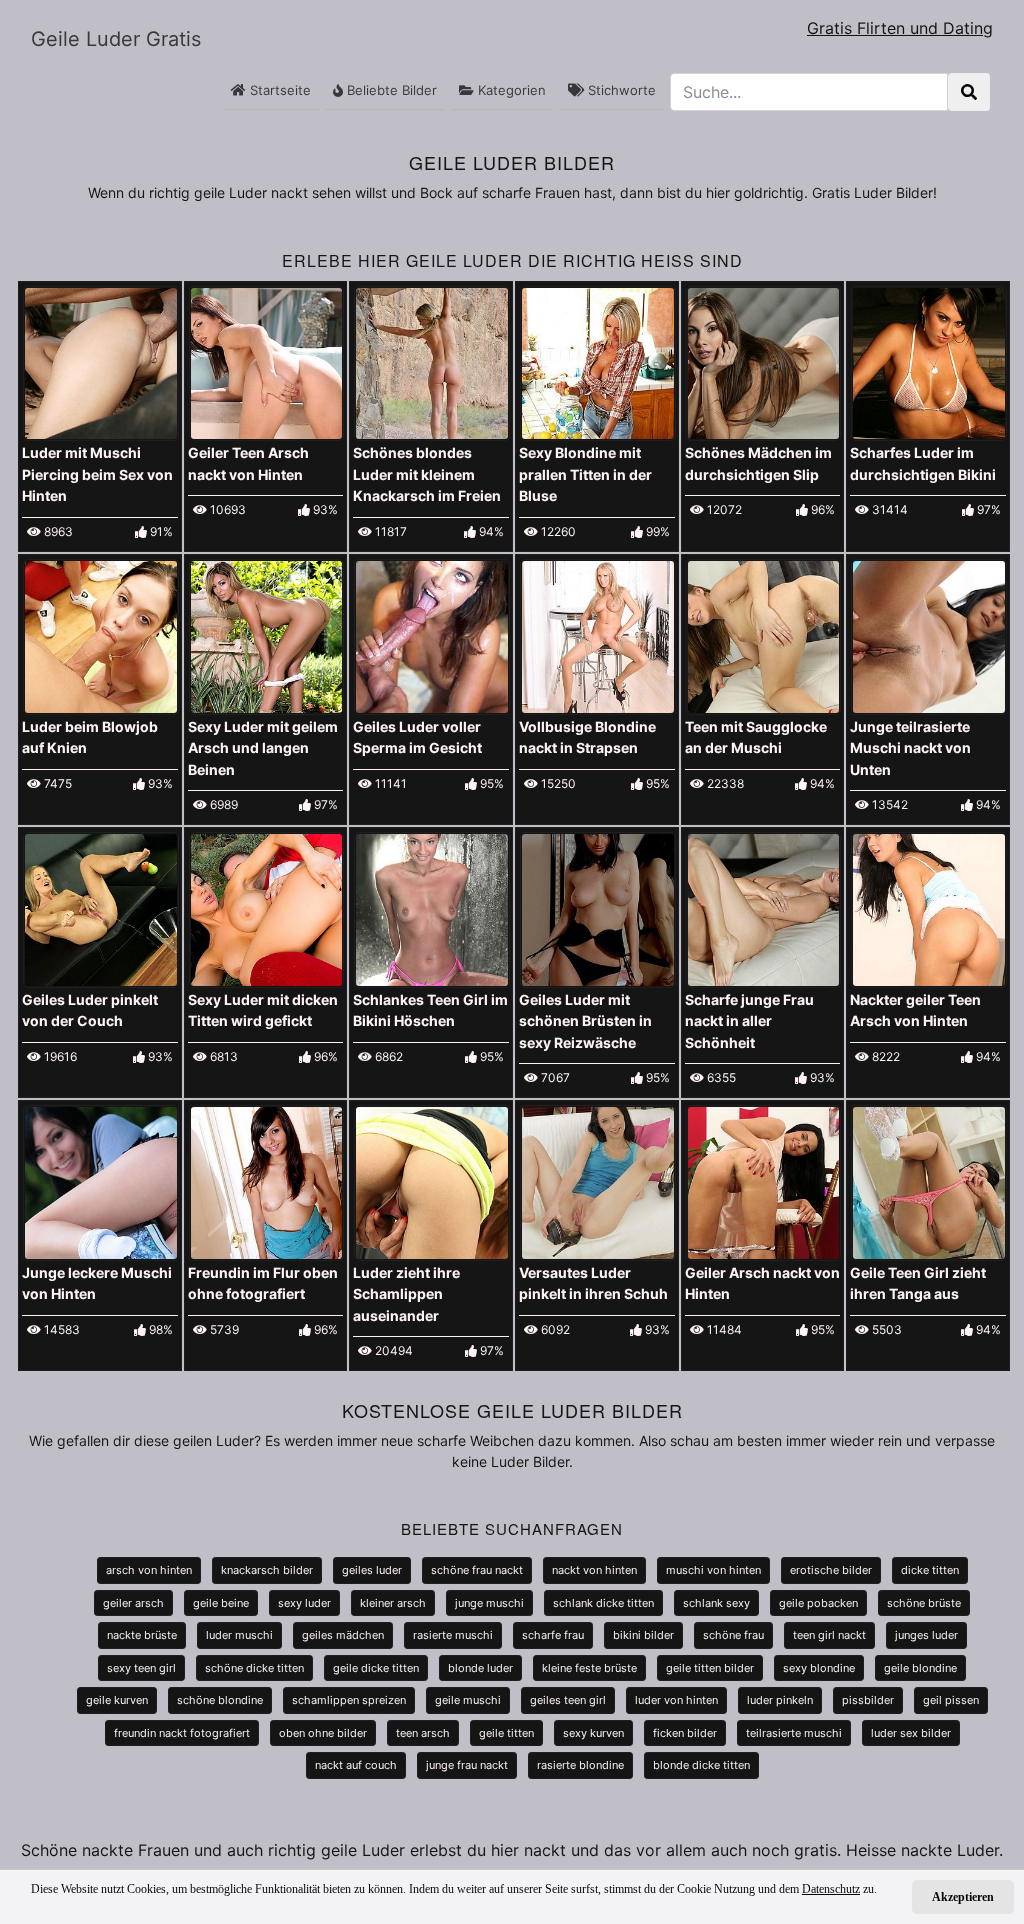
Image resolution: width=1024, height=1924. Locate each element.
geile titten (506, 1733)
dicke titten (930, 1570)
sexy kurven (593, 1733)
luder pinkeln (780, 1700)
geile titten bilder (710, 1668)
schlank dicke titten (603, 1603)
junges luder (926, 1635)
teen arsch (423, 1733)
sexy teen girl (141, 1668)
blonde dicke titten (701, 1765)
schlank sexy (716, 1603)
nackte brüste (142, 1635)
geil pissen (951, 1700)
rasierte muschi (453, 1635)
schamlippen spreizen (349, 1700)
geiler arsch (133, 1603)
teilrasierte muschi (794, 1733)
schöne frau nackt (477, 1570)
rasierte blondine (580, 1765)
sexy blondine (819, 1668)
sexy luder (304, 1603)
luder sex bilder (911, 1733)
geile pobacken (818, 1603)
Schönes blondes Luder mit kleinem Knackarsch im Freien (427, 474)
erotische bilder (831, 1570)
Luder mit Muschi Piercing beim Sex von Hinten (97, 474)
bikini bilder (643, 1635)
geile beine (221, 1603)
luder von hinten (676, 1700)
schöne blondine (220, 1700)
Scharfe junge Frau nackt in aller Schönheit (749, 1021)
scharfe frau (553, 1635)
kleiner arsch (393, 1603)
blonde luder (480, 1668)
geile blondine (920, 1668)
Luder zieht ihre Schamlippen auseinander (406, 1294)
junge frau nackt (467, 1765)
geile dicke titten (376, 1668)
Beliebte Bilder (390, 90)
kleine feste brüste (589, 1668)
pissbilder (868, 1700)
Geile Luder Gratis (116, 39)
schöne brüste (924, 1603)
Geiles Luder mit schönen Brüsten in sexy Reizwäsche (585, 1021)
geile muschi (468, 1700)
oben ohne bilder (323, 1733)
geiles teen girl (568, 1700)
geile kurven (117, 1700)
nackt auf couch (356, 1765)
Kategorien (510, 90)
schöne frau (733, 1635)
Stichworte (620, 90)
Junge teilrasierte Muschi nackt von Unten (910, 748)
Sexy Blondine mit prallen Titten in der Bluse (585, 474)
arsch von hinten (149, 1570)
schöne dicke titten (254, 1668)
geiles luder (372, 1570)
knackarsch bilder (267, 1570)
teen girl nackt (829, 1635)
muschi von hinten (713, 1570)
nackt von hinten (594, 1570)
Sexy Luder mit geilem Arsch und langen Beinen (263, 748)
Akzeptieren (963, 1897)
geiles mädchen (343, 1635)
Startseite (278, 90)
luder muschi (239, 1635)
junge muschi (489, 1603)
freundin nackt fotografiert (182, 1733)
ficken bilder (685, 1733)
